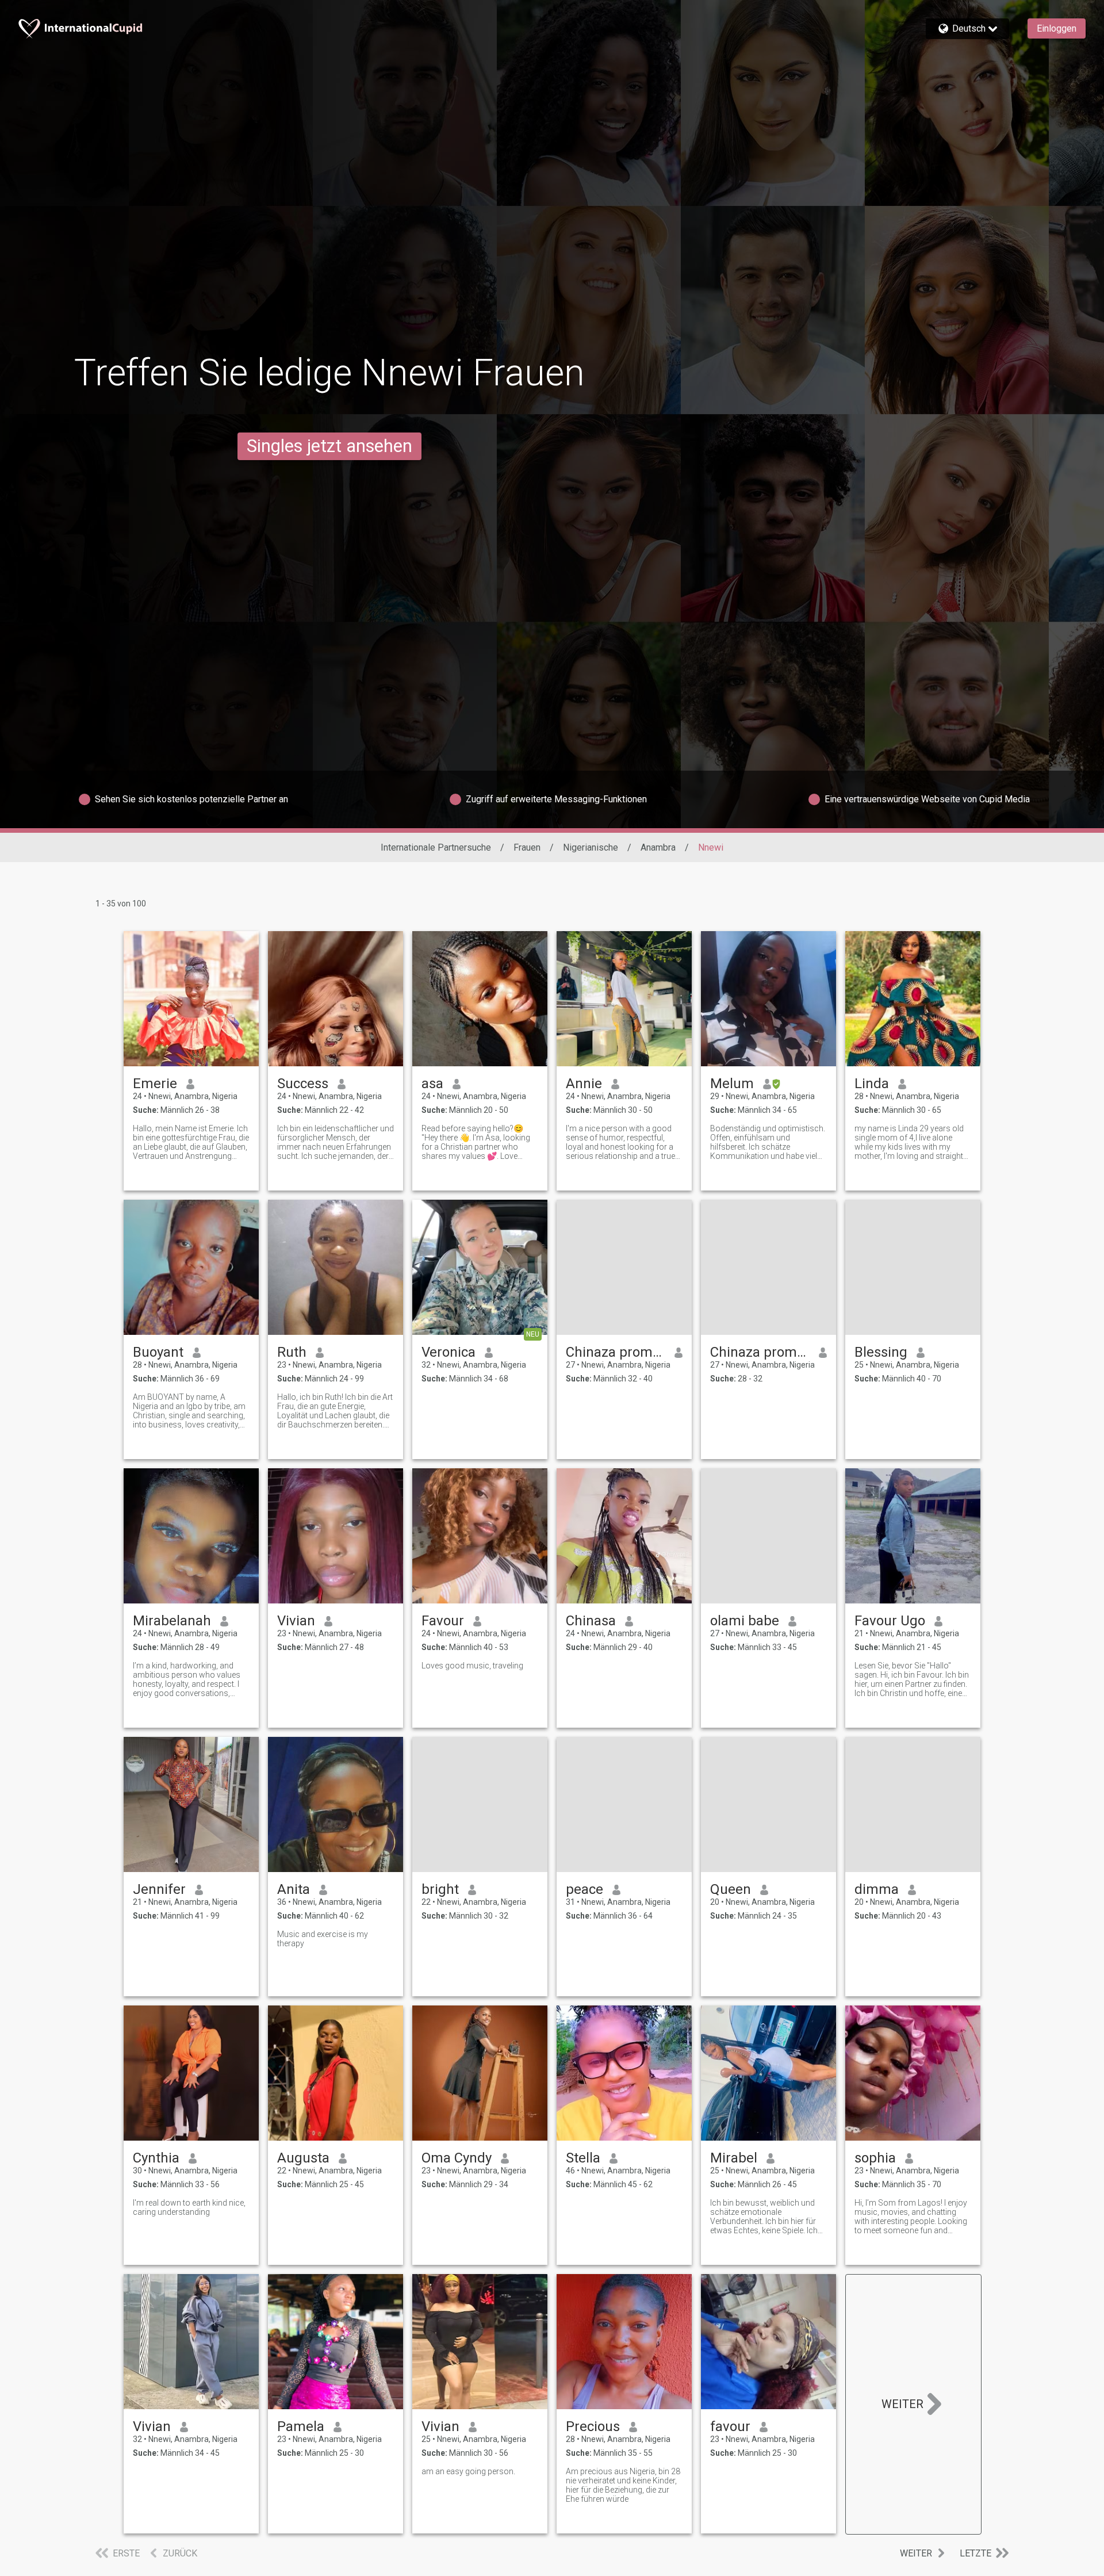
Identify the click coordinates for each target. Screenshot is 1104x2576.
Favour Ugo (890, 1621)
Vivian (296, 1621)
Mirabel (734, 2158)
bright (440, 1889)
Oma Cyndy (457, 2158)
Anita (294, 1889)
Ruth (292, 1352)
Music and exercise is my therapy (323, 1939)
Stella (583, 2158)
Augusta (303, 2158)
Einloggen (1057, 28)
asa (432, 1084)
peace (584, 1889)
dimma (877, 1889)
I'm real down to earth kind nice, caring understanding (189, 2207)
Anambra (658, 847)
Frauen (527, 847)
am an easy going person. (468, 2471)
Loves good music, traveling (472, 1666)
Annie (584, 1084)
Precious (593, 2426)
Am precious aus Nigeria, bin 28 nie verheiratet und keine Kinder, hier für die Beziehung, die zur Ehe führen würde (623, 2485)
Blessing (881, 1352)
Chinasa (591, 1621)
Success (303, 1084)
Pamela (301, 2426)
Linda (872, 1084)
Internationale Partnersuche (436, 847)
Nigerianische (591, 847)
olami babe (745, 1621)
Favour (443, 1621)
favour (730, 2426)
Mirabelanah (172, 1621)
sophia (875, 2158)
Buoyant (158, 1352)
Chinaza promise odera (616, 1352)
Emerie (155, 1084)
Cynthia (156, 2158)
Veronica (448, 1352)
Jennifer (159, 1889)
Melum (732, 1084)
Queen (731, 1889)
